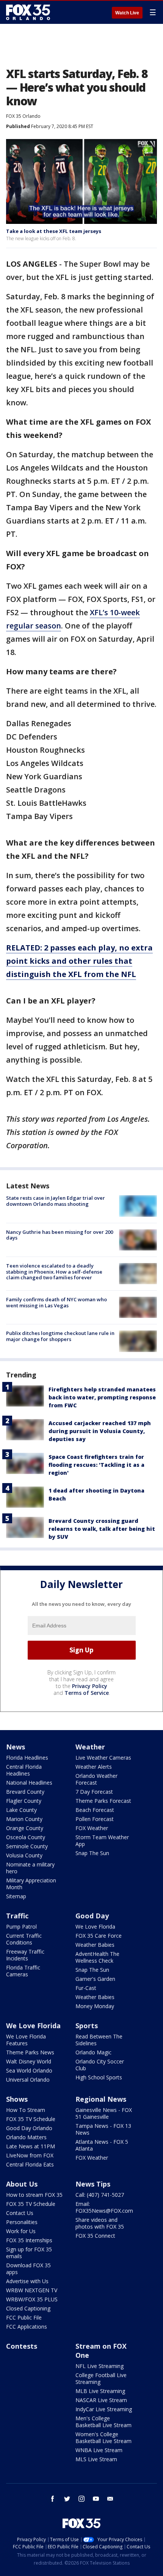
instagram (81, 2499)
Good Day (92, 1916)
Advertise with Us (27, 2281)
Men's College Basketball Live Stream (103, 2422)
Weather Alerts (94, 1767)
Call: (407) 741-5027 (100, 2195)
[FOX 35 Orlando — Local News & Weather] (28, 12)
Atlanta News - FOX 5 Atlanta (102, 2145)
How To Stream (26, 2110)
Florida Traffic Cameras (23, 1971)
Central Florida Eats (30, 2164)
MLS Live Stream (96, 2459)
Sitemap (16, 1896)
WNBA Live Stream (99, 2450)
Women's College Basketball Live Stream (103, 2438)
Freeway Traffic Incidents (25, 1955)
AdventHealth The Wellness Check (97, 1957)
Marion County (24, 1819)
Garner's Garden (95, 1979)
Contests (22, 2346)
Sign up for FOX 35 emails (29, 2253)
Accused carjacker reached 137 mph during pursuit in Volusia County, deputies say (100, 1431)
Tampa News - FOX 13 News (103, 2129)
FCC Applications (27, 2327)
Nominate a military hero (30, 1868)
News (16, 1747)
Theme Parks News (30, 2052)
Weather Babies (95, 1945)
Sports (87, 2026)
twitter (67, 2499)
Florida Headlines (27, 1758)
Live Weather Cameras (103, 1758)
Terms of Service (87, 1693)
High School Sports (99, 2077)
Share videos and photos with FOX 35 (100, 2223)
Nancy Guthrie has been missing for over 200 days (60, 1235)
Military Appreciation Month (31, 1884)
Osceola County (26, 1837)
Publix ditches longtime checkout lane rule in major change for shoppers (60, 1336)
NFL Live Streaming (100, 2366)
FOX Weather (92, 1828)
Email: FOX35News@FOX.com (104, 2207)
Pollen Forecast (95, 1819)
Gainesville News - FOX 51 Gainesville (104, 2113)
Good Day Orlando (29, 2128)
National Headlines (29, 1783)
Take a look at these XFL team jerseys (54, 231)
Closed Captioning (28, 2308)
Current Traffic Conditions (24, 1939)
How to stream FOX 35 (34, 2195)
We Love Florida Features (26, 2040)
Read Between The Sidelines (99, 2040)
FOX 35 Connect (95, 2236)
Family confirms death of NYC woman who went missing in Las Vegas (56, 1302)
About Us (22, 2184)
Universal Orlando (28, 2080)
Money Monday (95, 2006)
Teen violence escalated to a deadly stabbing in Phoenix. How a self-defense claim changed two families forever (54, 1272)
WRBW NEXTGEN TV (32, 2290)
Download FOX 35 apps (28, 2269)
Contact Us (20, 2213)
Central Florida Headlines (24, 1770)
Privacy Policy (90, 1686)
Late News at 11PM (31, 2146)
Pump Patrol (21, 1927)
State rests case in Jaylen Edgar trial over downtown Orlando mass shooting (56, 1201)
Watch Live (127, 13)
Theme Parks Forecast (103, 1801)
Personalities (22, 2222)
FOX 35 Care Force (99, 1936)
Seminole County (27, 1846)
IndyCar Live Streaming (104, 2409)
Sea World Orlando (29, 2070)
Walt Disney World (29, 2061)
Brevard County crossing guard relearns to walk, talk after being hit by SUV (102, 1529)
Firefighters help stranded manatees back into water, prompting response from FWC (102, 1397)
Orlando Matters (26, 2137)
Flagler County (24, 1801)
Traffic (17, 1916)
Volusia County (24, 1855)
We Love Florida (95, 1927)
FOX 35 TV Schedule (31, 2119)
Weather (90, 1747)
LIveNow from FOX (30, 2155)
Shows (17, 2099)
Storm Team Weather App (102, 1841)
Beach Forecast (95, 1810)
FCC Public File (24, 2317)
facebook (53, 2499)
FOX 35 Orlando (23, 116)
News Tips (93, 2184)
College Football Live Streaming (101, 2378)
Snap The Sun (92, 1853)
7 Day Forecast (94, 1792)
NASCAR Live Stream (101, 2400)
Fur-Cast (86, 1988)
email (110, 2499)
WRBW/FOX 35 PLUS (32, 2299)
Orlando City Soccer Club (100, 2065)
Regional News (101, 2099)
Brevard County (25, 1792)
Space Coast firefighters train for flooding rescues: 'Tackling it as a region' (96, 1465)
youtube (96, 2499)
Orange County (25, 1828)
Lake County (21, 1810)
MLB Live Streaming (100, 2391)
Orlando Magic (93, 2052)
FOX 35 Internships (29, 2240)
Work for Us (21, 2231)
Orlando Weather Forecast (96, 1779)
